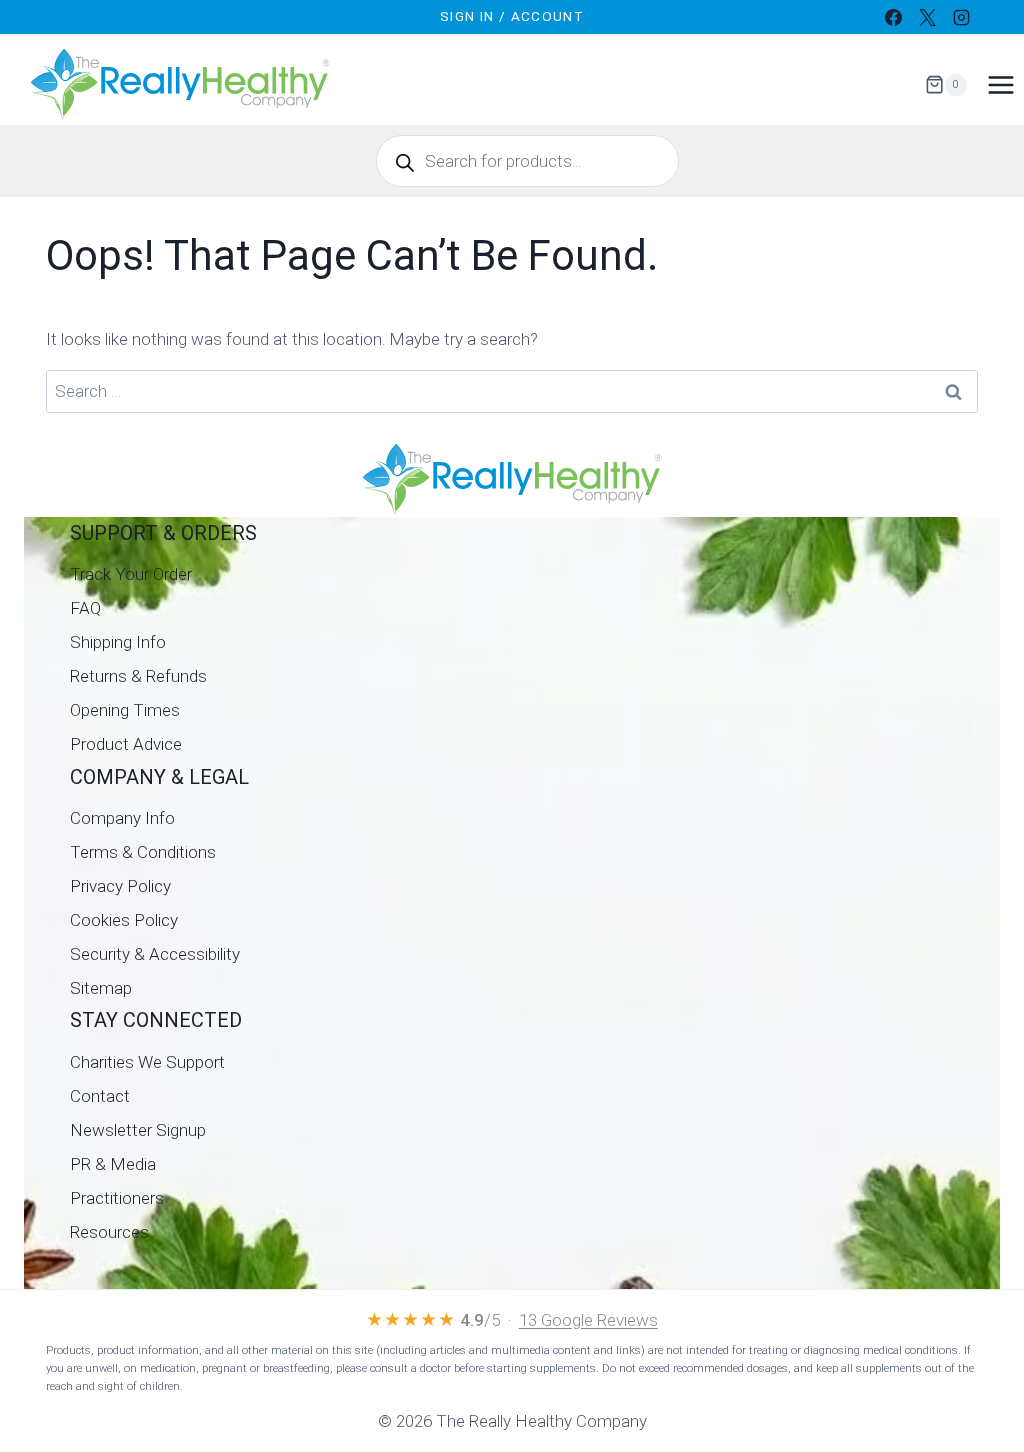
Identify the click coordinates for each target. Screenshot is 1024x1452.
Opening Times (125, 710)
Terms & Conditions (143, 852)
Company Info (122, 818)
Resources (109, 1232)
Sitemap (101, 988)
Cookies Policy (124, 920)
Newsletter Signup (138, 1130)
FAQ (85, 608)
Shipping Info (118, 642)
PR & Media (113, 1164)
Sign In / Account (512, 16)
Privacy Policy (120, 886)
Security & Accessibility (155, 954)
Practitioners (117, 1198)
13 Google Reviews (588, 1320)
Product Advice (126, 744)
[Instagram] (961, 17)
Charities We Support (147, 1062)
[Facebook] (893, 17)
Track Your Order (131, 574)
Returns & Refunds (138, 676)
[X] (927, 17)
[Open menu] (1000, 84)
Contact (100, 1096)
